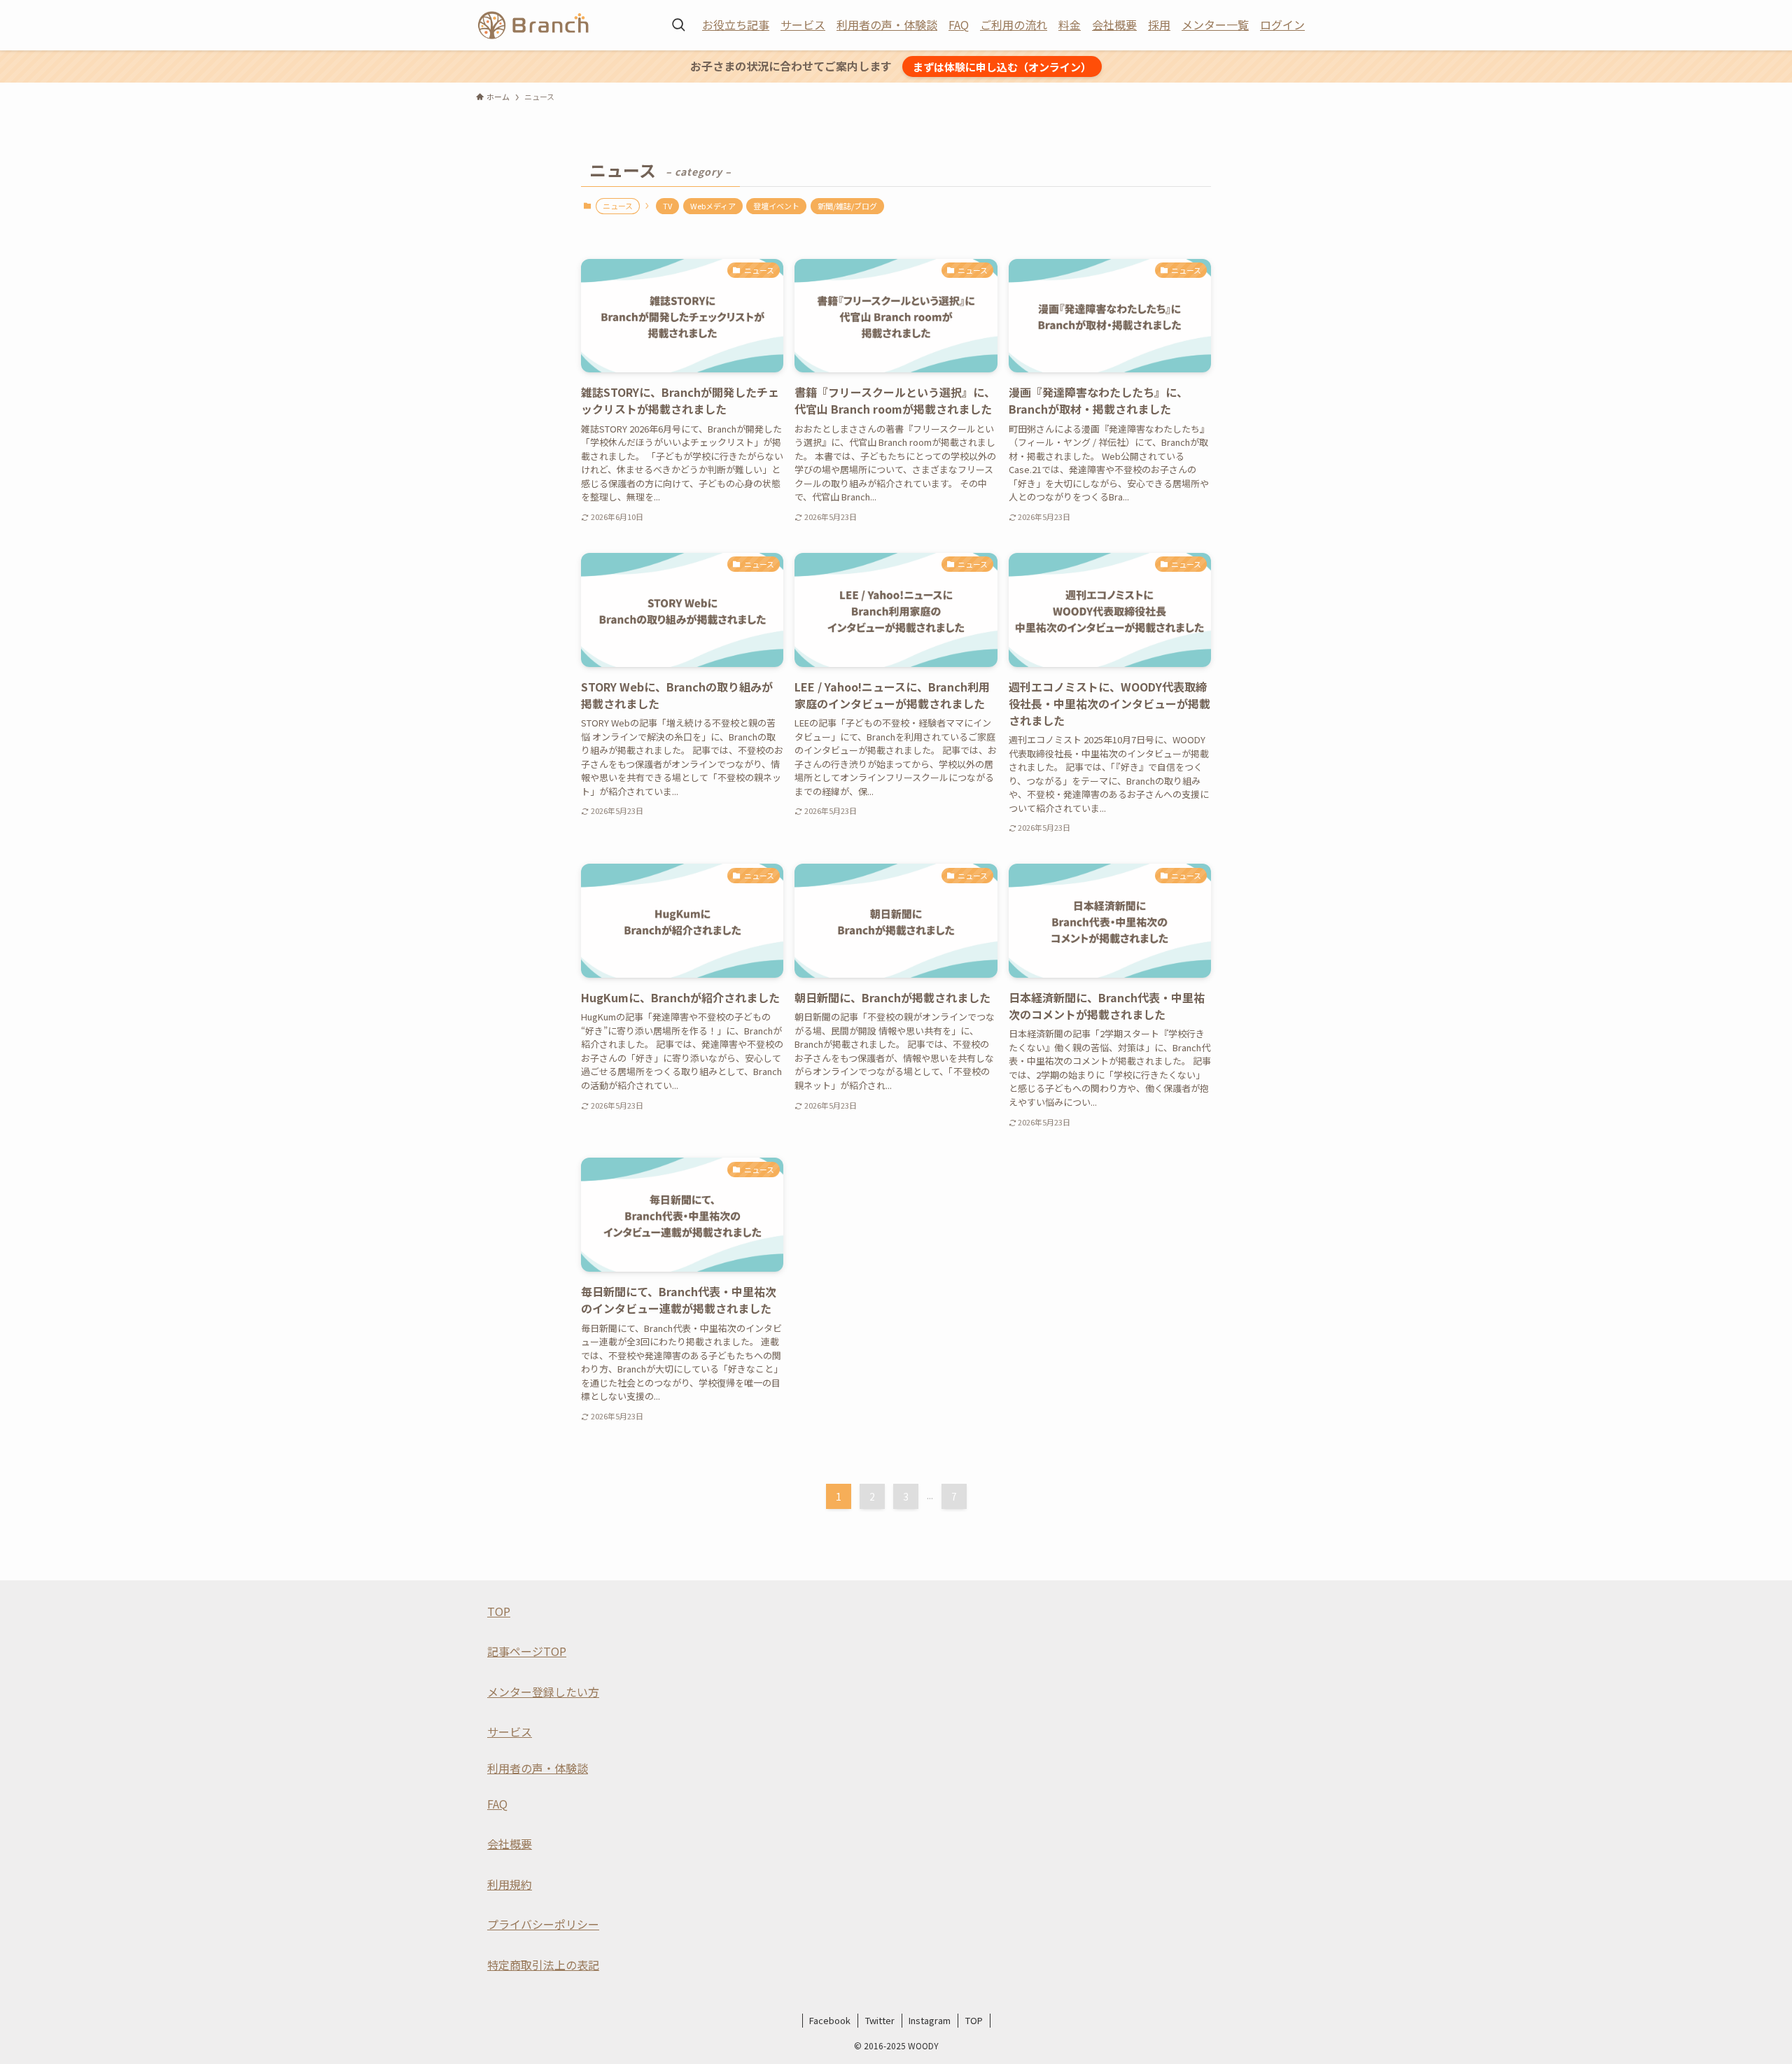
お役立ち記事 (736, 24)
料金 (1070, 24)
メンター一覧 (1215, 24)
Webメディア (713, 206)
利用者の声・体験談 (887, 24)
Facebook (830, 2020)
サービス (803, 24)
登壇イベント (776, 206)
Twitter (880, 2020)
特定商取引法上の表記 (543, 1965)
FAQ (959, 24)
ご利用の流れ (1014, 24)
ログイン (1282, 24)
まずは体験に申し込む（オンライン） (1002, 66)
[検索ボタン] (678, 25)
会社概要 (1114, 24)
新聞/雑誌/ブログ (847, 206)
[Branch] (533, 25)
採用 (1159, 24)
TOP (499, 1611)
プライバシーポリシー (543, 1924)
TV (667, 206)
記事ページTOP (527, 1651)
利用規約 (510, 1884)
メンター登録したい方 (543, 1692)
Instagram (930, 2020)
